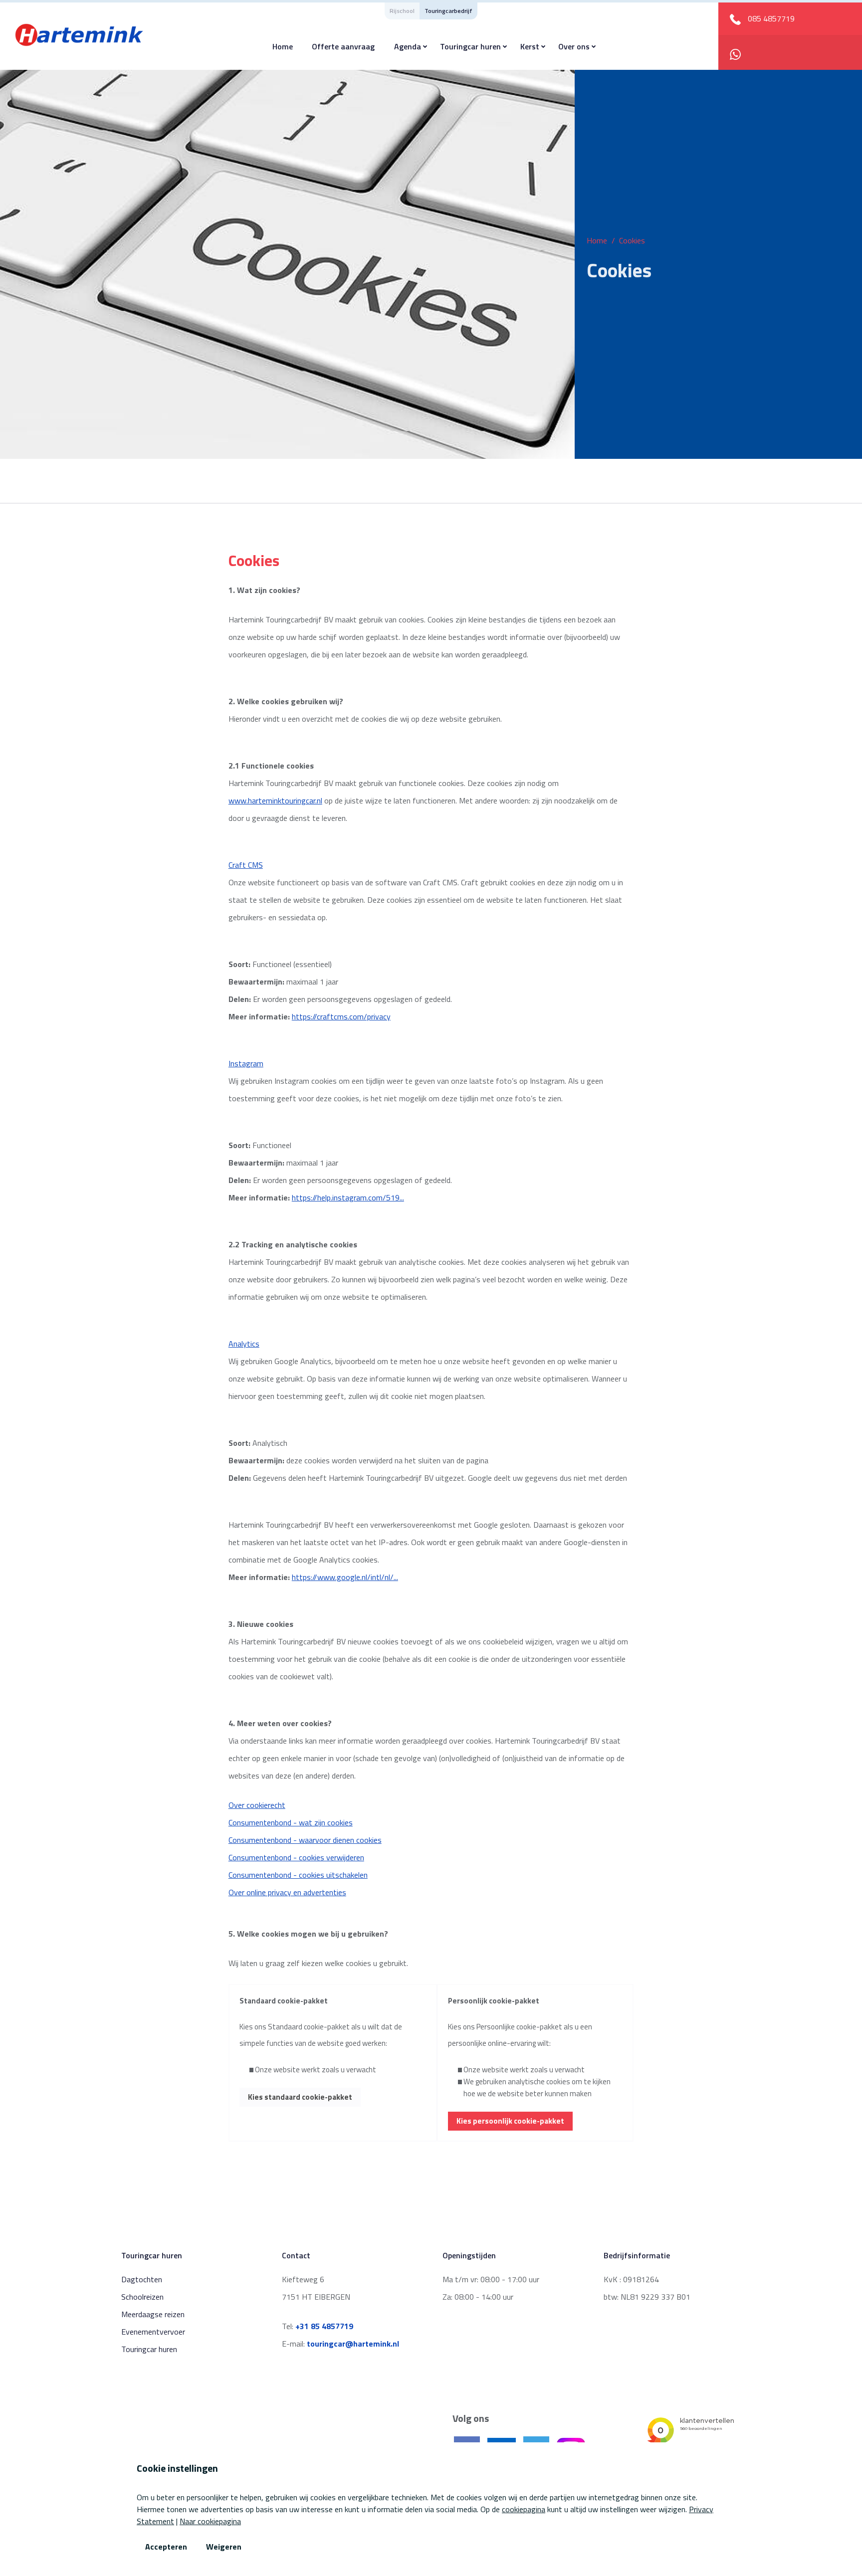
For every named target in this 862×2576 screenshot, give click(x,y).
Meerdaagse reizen (153, 2314)
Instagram (246, 1063)
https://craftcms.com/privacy (341, 1016)
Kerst (530, 46)
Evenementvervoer (153, 2332)
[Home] (79, 34)
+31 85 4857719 (324, 2326)
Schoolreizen (142, 2297)
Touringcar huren (470, 46)
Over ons (574, 46)
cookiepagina (524, 2509)
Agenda (408, 46)
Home (283, 46)
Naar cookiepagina (210, 2521)
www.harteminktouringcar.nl (275, 800)
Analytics (244, 1344)
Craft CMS (246, 865)
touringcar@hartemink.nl (353, 2344)
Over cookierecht (257, 1805)
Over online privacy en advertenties (287, 1892)
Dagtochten (142, 2279)
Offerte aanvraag (343, 46)
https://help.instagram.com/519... (348, 1197)
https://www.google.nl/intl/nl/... (345, 1577)
